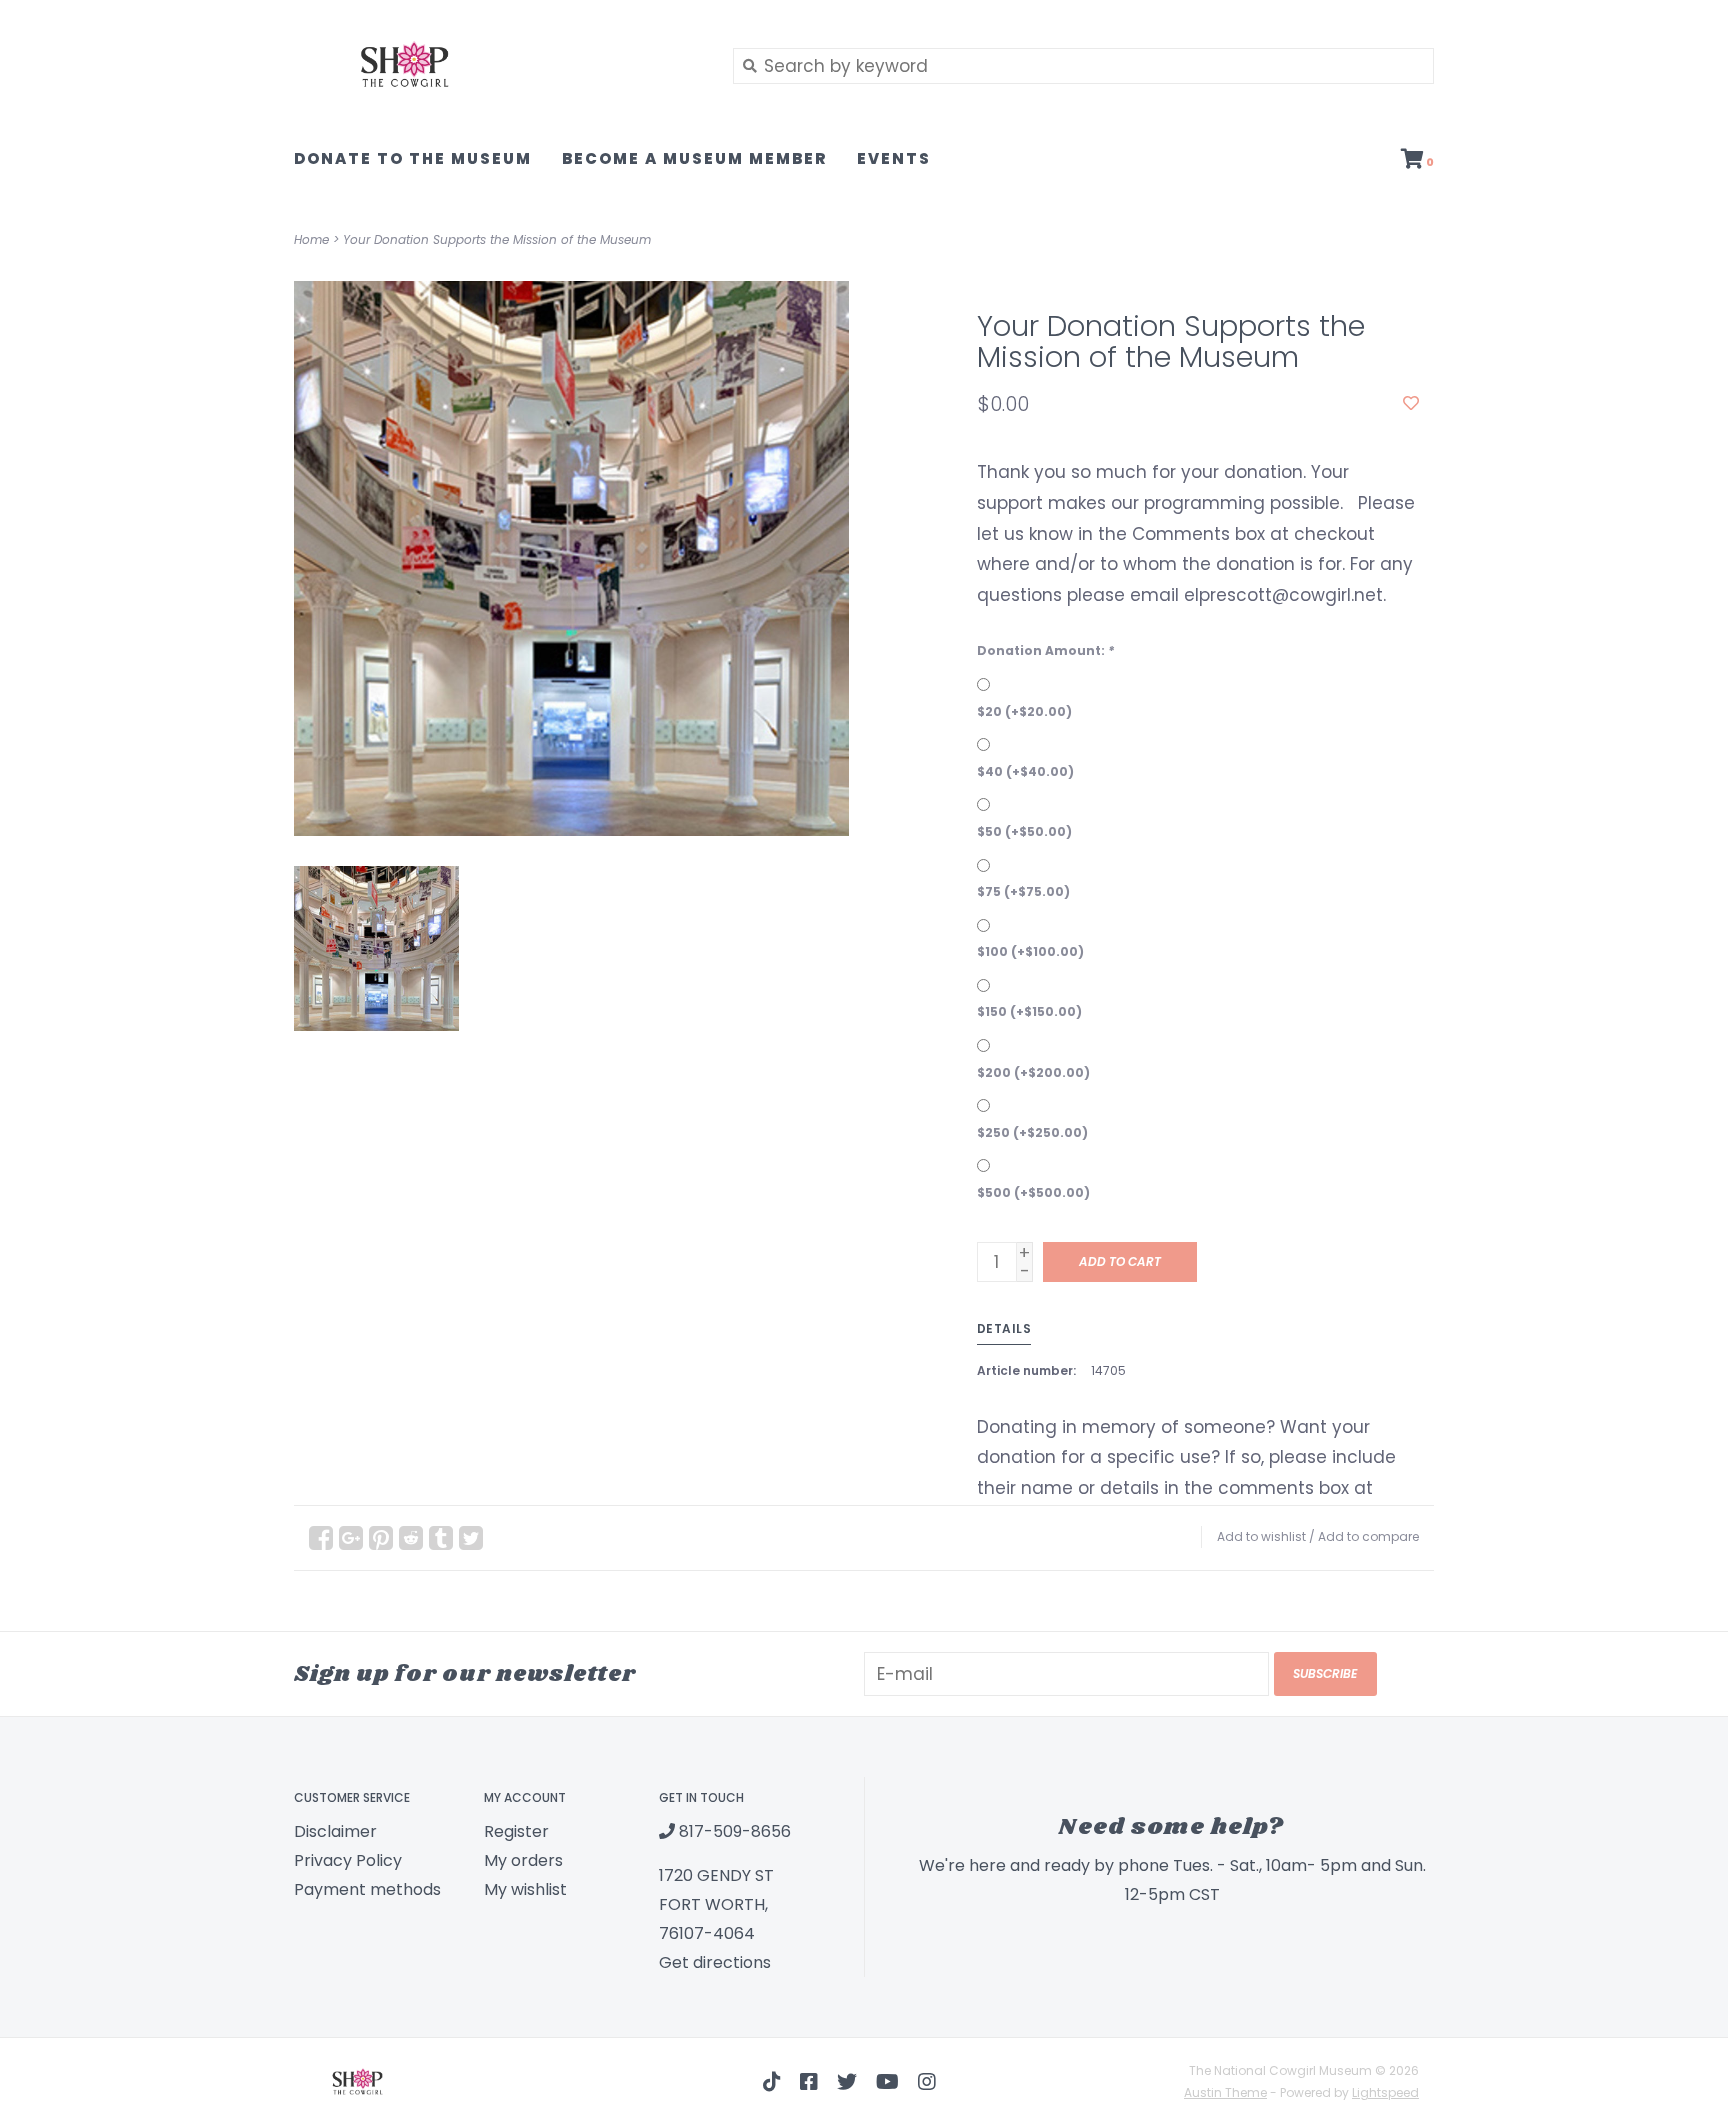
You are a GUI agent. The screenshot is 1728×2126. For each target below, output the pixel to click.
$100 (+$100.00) (1030, 951)
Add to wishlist (1261, 1536)
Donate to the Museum (413, 158)
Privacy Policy (348, 1860)
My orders (523, 1860)
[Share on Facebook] (321, 1538)
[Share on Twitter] (471, 1538)
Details (1004, 1328)
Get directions (715, 1962)
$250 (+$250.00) (1032, 1132)
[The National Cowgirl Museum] (498, 65)
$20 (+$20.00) (1024, 711)
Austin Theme (1225, 2092)
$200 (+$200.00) (1033, 1072)
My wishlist (525, 1889)
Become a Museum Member (694, 158)
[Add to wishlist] (1411, 403)
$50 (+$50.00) (1024, 831)
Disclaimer (335, 1831)
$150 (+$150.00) (1029, 1011)
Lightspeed (1385, 2092)
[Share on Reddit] (411, 1538)
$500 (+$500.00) (1033, 1192)
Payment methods (367, 1889)
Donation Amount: (1045, 650)
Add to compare (1368, 1536)
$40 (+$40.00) (1025, 771)
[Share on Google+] (351, 1538)
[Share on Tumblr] (441, 1538)
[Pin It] (381, 1538)
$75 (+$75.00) (1023, 891)
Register (516, 1831)
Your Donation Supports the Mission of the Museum (497, 239)
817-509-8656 (733, 1831)
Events (894, 158)
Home (311, 239)
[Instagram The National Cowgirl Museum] (927, 2082)
